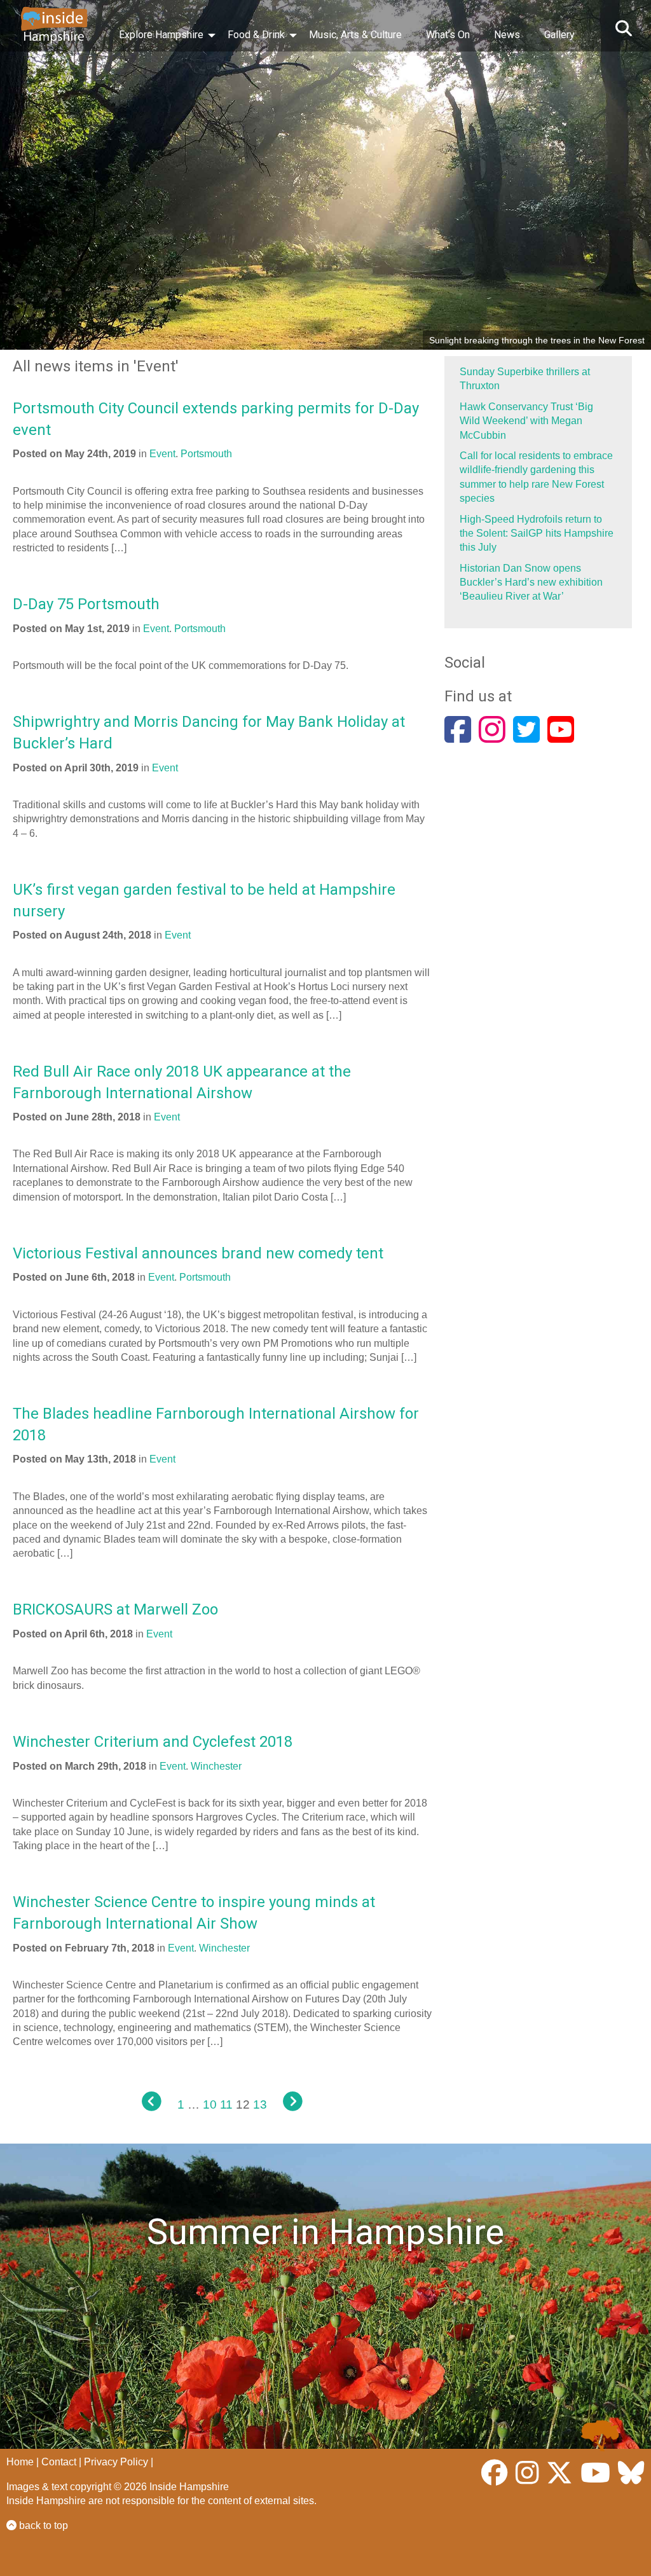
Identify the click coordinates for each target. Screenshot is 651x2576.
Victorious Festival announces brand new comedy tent (198, 1253)
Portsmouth (206, 454)
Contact (59, 2462)
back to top (42, 2525)
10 (210, 2104)
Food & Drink (256, 35)
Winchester (216, 1766)
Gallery (559, 35)
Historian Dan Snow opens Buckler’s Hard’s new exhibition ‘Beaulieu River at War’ (531, 582)
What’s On (448, 35)
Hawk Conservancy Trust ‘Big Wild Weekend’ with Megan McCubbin (526, 421)
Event (162, 454)
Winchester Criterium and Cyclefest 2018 (153, 1742)
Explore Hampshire (161, 35)
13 (260, 2104)
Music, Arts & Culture (355, 35)
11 (226, 2104)
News (507, 35)
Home (20, 2462)
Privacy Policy (116, 2462)
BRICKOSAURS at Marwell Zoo (115, 1609)
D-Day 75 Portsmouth (86, 604)
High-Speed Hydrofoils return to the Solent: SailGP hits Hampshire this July (537, 534)
